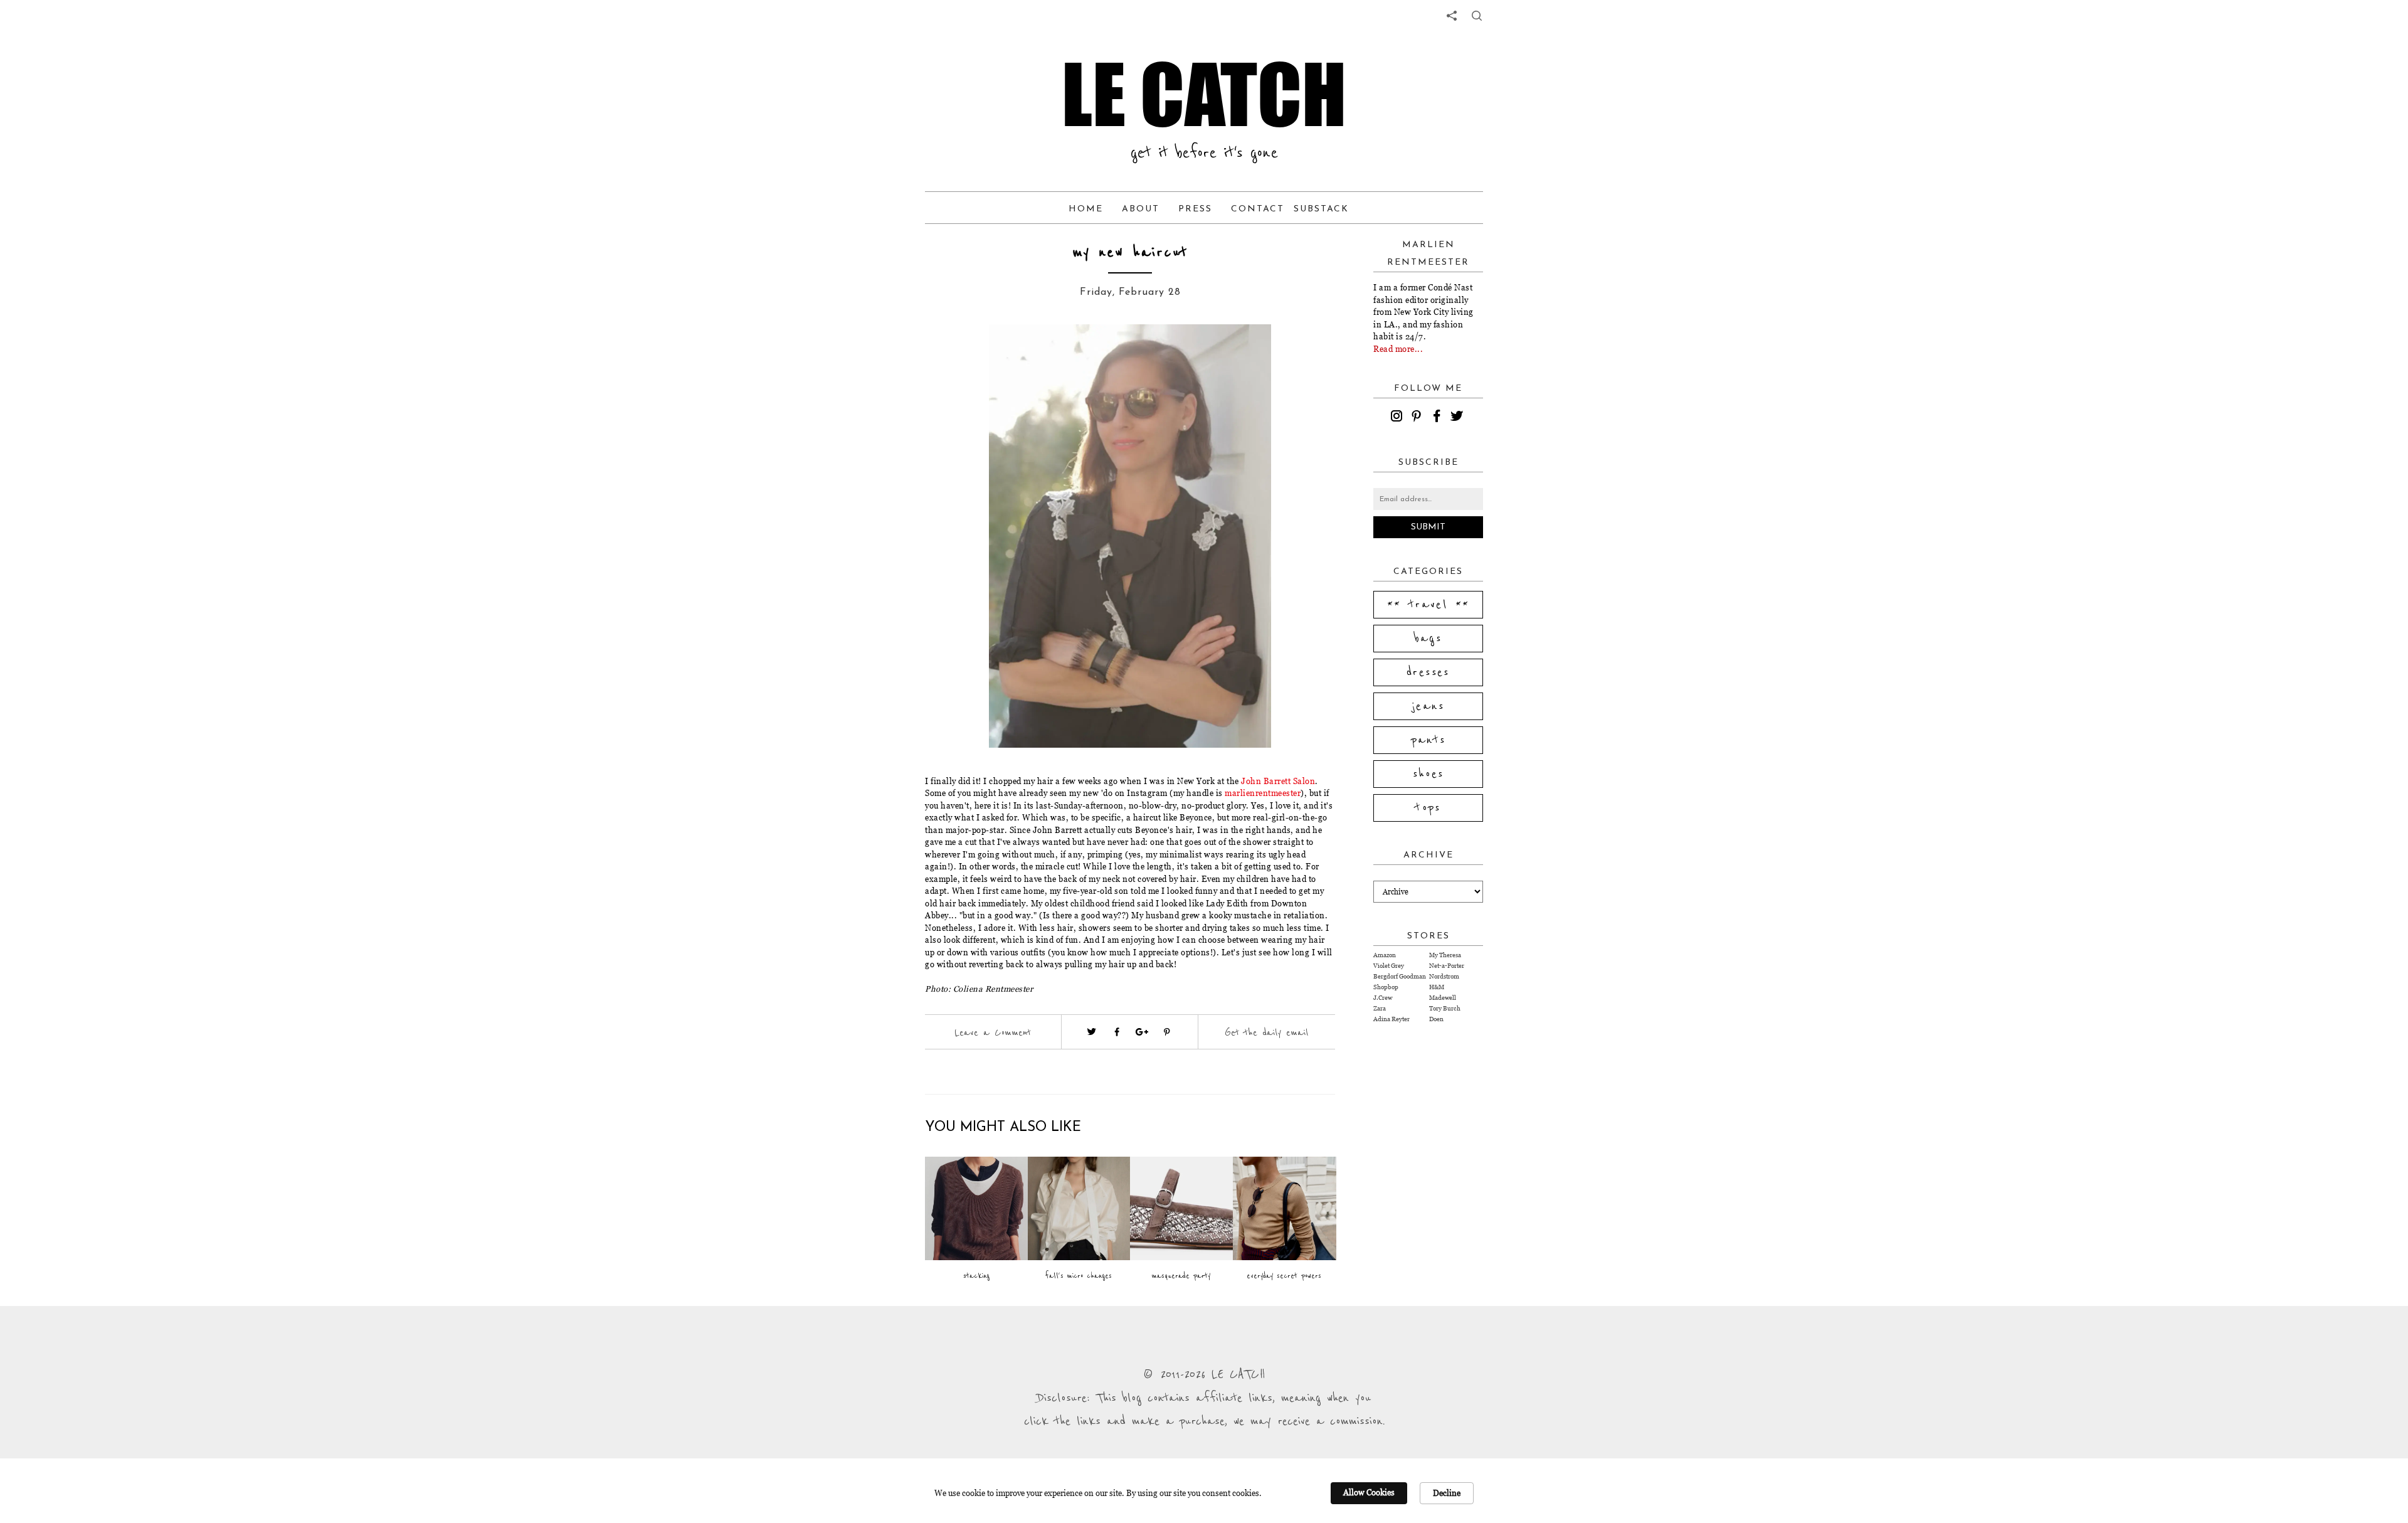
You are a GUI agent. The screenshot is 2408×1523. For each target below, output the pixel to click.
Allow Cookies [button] (1369, 1492)
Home (1086, 209)
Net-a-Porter (1447, 966)
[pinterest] (1418, 418)
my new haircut (1130, 252)
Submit (1428, 527)
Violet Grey (1389, 966)
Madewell (1443, 998)
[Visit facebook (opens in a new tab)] (1117, 1032)
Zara (1380, 1008)
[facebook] (1439, 418)
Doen (1436, 1019)
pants (1428, 740)
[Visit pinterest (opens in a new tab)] (1167, 1032)
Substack (1321, 209)
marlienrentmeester (1263, 793)
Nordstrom (1444, 976)
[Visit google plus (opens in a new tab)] (1142, 1032)
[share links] (1452, 16)
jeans (1428, 706)
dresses (1428, 672)
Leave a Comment (993, 1032)
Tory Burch (1445, 1008)
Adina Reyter (1391, 1019)
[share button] (1477, 16)
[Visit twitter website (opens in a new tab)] (1092, 1032)
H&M (1437, 987)
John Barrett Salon (1278, 781)
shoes (1428, 774)
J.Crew (1383, 998)
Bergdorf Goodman (1400, 976)
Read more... (1398, 349)
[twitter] (1459, 418)
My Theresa (1445, 955)
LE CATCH (1204, 94)
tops (1428, 808)
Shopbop (1386, 987)
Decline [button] (1447, 1493)
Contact (1258, 209)
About (1141, 209)
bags (1428, 639)
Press (1195, 209)
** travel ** (1428, 605)
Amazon (1385, 955)
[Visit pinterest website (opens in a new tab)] (970, 353)
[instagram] (1398, 418)
